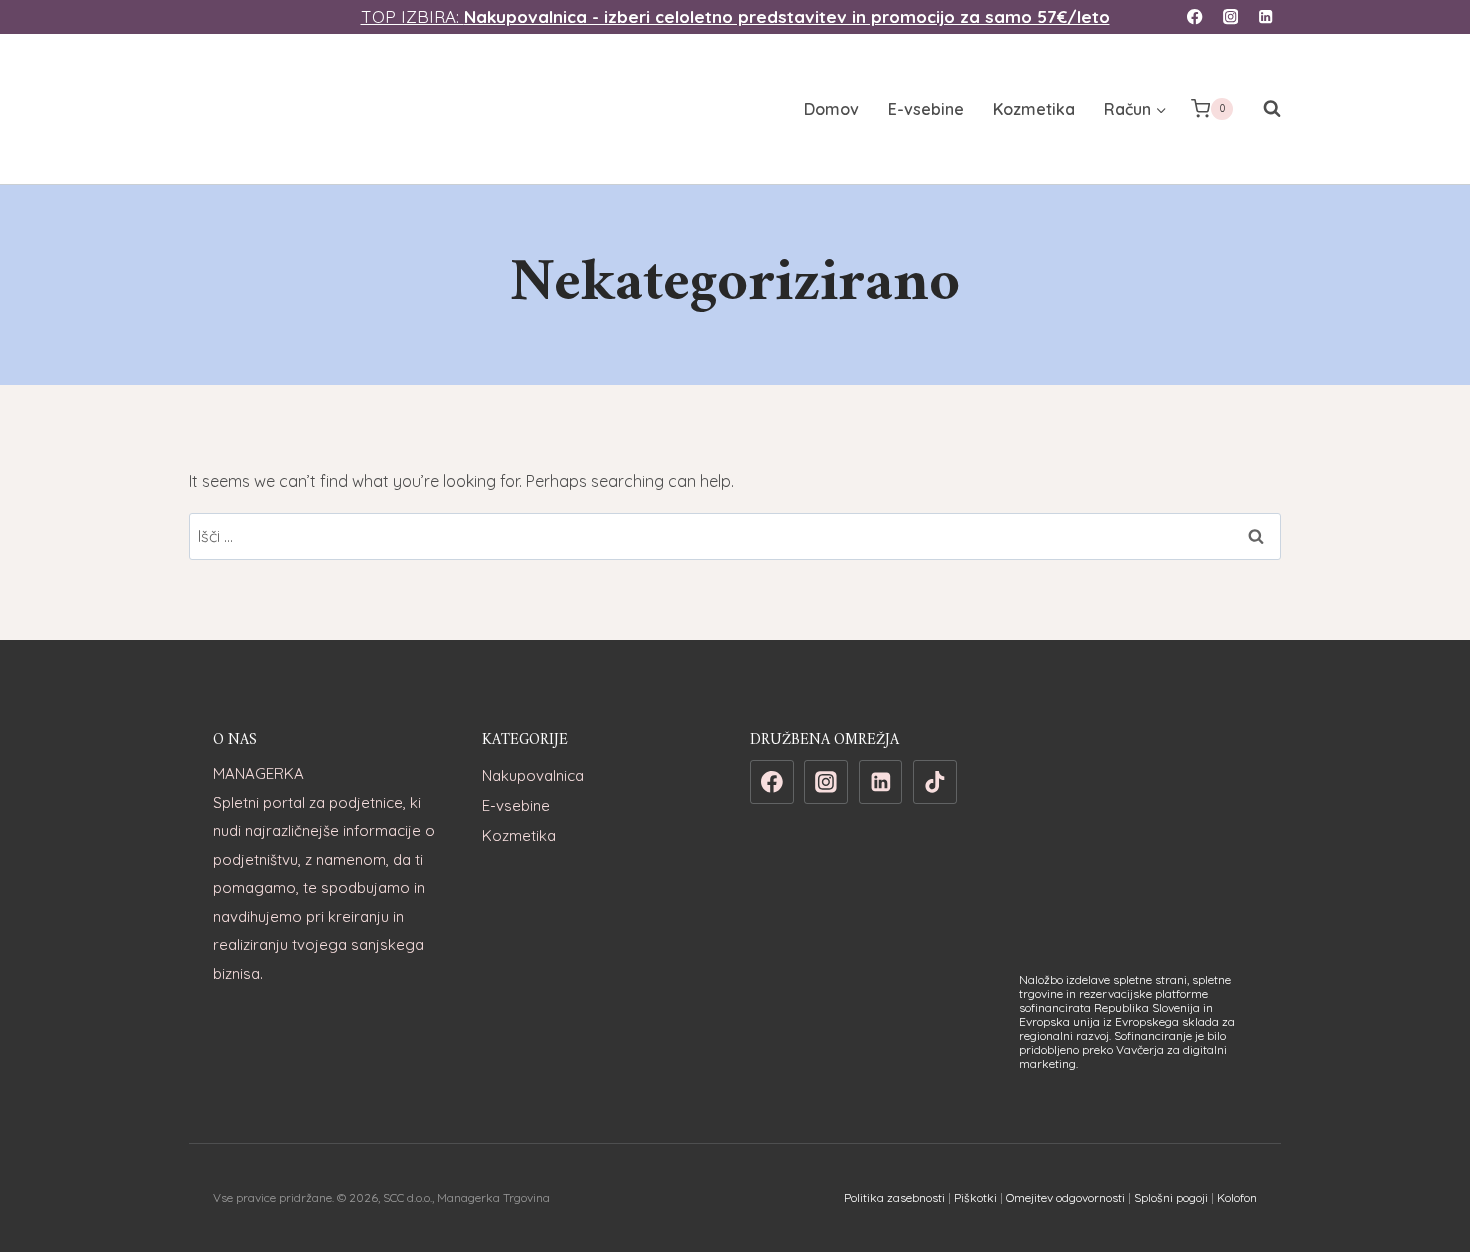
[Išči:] (735, 536)
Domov (831, 109)
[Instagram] (1230, 17)
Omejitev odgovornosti (1065, 1197)
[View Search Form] (1262, 109)
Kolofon (1237, 1197)
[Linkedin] (1265, 17)
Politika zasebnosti (894, 1197)
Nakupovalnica (533, 775)
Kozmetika (1034, 109)
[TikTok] (935, 782)
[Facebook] (1195, 17)
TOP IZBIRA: (735, 16)
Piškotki (975, 1197)
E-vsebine (926, 109)
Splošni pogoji (1171, 1197)
